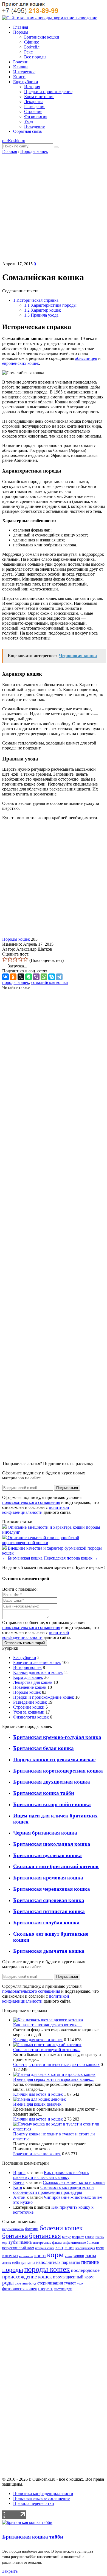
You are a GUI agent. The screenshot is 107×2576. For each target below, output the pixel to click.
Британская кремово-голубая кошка (57, 1737)
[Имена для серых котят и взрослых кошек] (54, 2074)
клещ (100, 2248)
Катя (18, 2187)
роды (8, 2283)
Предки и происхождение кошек (44, 1697)
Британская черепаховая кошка (52, 1889)
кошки (79, 2256)
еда (5, 2243)
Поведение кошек (30, 1687)
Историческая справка (36, 300)
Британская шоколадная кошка (52, 1844)
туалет (70, 2283)
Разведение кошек (30, 1702)
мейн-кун (19, 2263)
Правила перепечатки (34, 2503)
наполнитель (48, 2262)
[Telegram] (59, 977)
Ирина (19, 2172)
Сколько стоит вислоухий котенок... (47, 2050)
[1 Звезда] (5, 959)
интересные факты (47, 2243)
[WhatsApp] (44, 977)
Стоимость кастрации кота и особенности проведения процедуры (54, 2190)
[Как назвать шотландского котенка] (48, 2020)
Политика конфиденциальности (43, 2493)
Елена (19, 2182)
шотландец (63, 2289)
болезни (32, 2229)
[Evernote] (29, 977)
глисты (100, 2237)
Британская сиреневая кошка (49, 1900)
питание (90, 2262)
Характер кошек (43, 310)
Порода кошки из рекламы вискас (54, 1759)
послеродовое (85, 2270)
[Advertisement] (54, 208)
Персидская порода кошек (71, 1558)
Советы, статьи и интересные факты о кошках (56, 2064)
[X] (21, 977)
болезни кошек (61, 2228)
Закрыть (10, 2571)
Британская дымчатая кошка (49, 1951)
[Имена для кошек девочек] (40, 2099)
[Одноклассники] (13, 977)
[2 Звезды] (10, 959)
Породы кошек (34, 151)
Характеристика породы (50, 305)
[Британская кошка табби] (27, 2522)
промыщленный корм (73, 2277)
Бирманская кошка (22, 1558)
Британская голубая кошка (46, 1923)
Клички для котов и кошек (38, 1672)
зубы (13, 2242)
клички (10, 2255)
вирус (67, 2237)
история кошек (45, 2248)
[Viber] (36, 977)
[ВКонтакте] (5, 977)
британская (45, 2236)
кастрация (65, 2247)
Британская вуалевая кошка (47, 1855)
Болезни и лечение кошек (37, 1662)
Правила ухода (41, 315)
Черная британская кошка (45, 1833)
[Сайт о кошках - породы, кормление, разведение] (50, 18)
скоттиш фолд (26, 2283)
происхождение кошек (27, 2277)
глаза (90, 2236)
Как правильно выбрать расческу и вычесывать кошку (51, 2175)
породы (13, 2269)
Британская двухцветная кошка (52, 1782)
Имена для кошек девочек (37, 2104)
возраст (78, 2237)
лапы (91, 2255)
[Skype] (52, 977)
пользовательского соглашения (31, 1502)
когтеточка (26, 2256)
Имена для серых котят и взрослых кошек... (54, 2079)
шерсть (46, 2289)
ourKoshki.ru (14, 141)
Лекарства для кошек (33, 1682)
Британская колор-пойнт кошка (52, 1804)
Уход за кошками (29, 1712)
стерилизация (50, 2283)
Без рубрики (25, 1657)
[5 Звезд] (26, 959)
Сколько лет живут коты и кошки (74, 2182)
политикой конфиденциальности (36, 1510)
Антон (19, 2197)
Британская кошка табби (44, 1793)
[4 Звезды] (20, 959)
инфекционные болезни (81, 2243)
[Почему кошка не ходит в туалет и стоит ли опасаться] (59, 2129)
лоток (7, 2263)
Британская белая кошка (43, 1748)
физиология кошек (20, 2289)
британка (15, 2236)
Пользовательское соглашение (41, 2498)
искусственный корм (18, 2248)
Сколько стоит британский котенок (56, 1866)
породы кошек (16, 982)
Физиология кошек (31, 1717)
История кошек (27, 1667)
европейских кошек (21, 363)
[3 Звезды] (15, 959)
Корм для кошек (28, 1677)
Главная (10, 151)
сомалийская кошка (50, 982)
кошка (69, 2256)
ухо (80, 2283)
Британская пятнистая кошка (49, 1911)
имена (26, 2242)
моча (31, 2263)
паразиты (71, 2262)
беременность (13, 2229)
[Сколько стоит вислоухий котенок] (47, 2045)
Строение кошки (29, 1707)
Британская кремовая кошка (48, 1878)
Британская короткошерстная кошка (58, 1771)
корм (55, 2254)
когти (40, 2256)
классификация (85, 2248)
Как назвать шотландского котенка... (47, 2025)
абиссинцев (86, 358)
